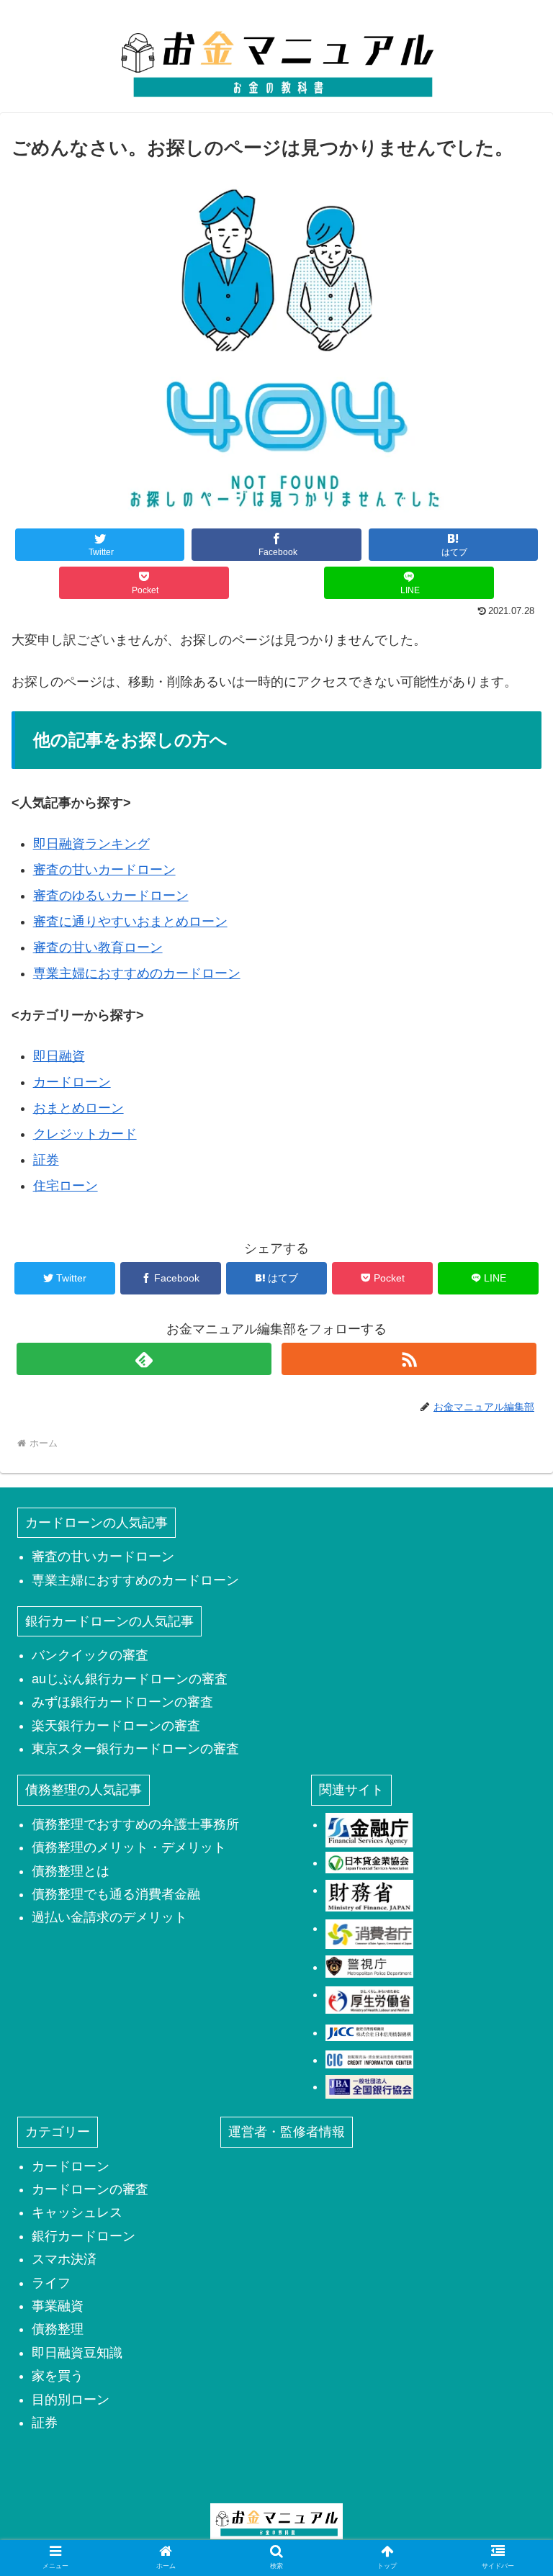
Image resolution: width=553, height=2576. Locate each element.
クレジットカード (85, 1134)
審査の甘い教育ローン (98, 947)
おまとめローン (78, 1108)
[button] (511, 1700)
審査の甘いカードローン (104, 870)
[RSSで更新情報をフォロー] (409, 1359)
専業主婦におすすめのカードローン (137, 973)
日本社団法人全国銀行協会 (369, 2086)
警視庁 (369, 1967)
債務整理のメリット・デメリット (129, 1847)
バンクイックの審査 (90, 1655)
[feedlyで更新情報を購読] (144, 1359)
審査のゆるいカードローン (111, 896)
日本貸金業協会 (369, 1863)
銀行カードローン (84, 2236)
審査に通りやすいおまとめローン (130, 922)
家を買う (58, 2376)
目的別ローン (71, 2400)
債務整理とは (71, 1871)
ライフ (51, 2283)
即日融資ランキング (91, 844)
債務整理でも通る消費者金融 (116, 1894)
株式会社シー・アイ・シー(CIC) (369, 2060)
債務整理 (58, 2329)
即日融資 (59, 1056)
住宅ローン (66, 1186)
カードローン (72, 1082)
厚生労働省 (369, 2000)
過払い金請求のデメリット (109, 1917)
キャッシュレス (77, 2212)
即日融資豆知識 (77, 2353)
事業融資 (58, 2306)
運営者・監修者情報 (287, 2132)
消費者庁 (369, 1934)
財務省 (369, 1896)
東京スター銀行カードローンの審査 (135, 1749)
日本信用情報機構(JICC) (369, 2032)
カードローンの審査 (90, 2189)
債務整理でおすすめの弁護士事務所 (135, 1824)
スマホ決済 (64, 2259)
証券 (46, 1160)
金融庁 (369, 1830)
